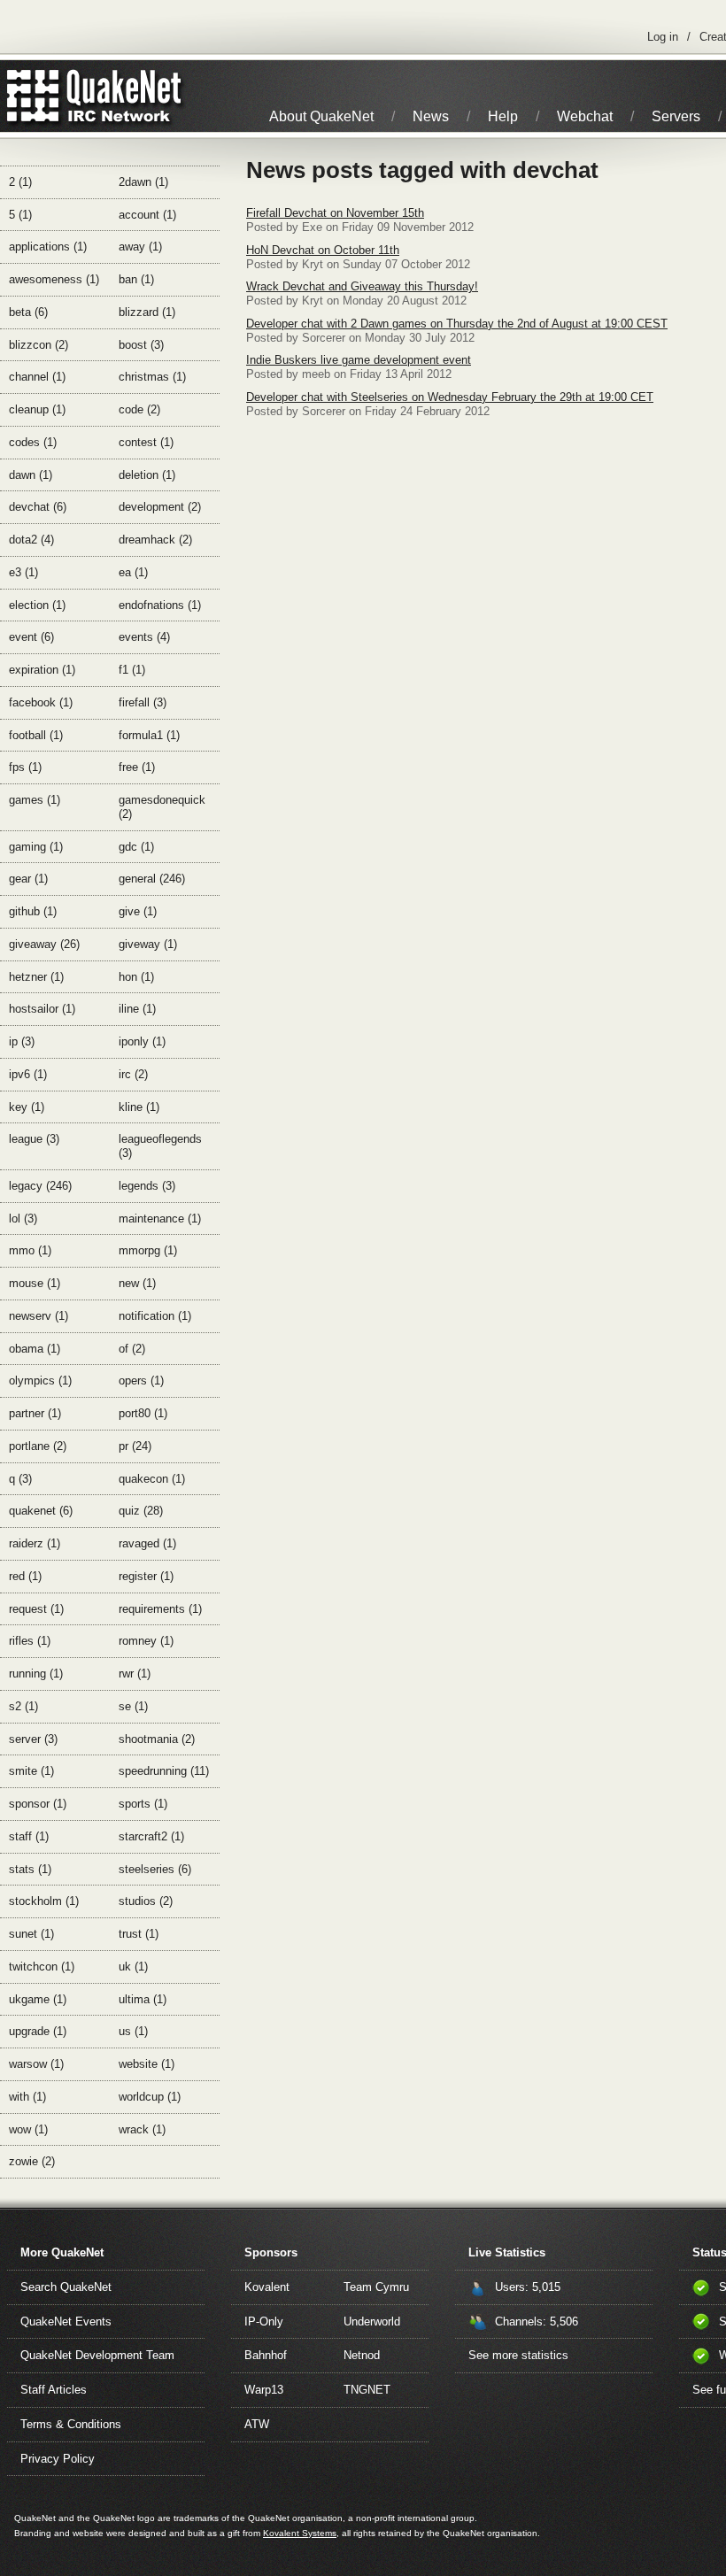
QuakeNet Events (66, 2321)
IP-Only (264, 2321)
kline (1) (139, 1107)
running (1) (36, 1674)
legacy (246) (40, 1186)
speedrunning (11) (164, 1771)
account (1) (147, 215)
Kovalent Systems (300, 2533)
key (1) (27, 1107)
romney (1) (146, 1641)
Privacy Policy (58, 2459)
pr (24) (135, 1446)
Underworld (372, 2321)
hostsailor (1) (42, 1009)
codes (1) (33, 442)
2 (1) (20, 182)
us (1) (133, 2031)
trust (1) (139, 1934)
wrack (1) (142, 2129)
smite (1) (31, 1771)
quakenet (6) (41, 1511)
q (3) (20, 1479)
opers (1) (141, 1381)
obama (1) (35, 1349)
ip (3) (22, 1041)
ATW (257, 2424)
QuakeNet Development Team (97, 2355)
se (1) (133, 1706)
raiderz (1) (35, 1543)
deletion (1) (147, 475)
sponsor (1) (38, 1804)
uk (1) (133, 1967)
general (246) (152, 879)
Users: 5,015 (528, 2287)
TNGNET (367, 2390)
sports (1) (143, 1804)
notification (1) (155, 1316)
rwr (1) (135, 1674)
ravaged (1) (147, 1543)
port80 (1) (143, 1413)
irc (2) (133, 1074)
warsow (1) (36, 2064)
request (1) (36, 1609)
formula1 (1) (149, 735)
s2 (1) (23, 1706)
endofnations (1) (160, 605)
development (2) (160, 507)
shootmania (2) (157, 1739)
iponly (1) (142, 1041)
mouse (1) (35, 1283)
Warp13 (264, 2390)
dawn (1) (31, 475)
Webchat (585, 116)
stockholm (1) (44, 1901)
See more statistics (518, 2355)
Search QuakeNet (66, 2287)
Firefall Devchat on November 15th (335, 213)
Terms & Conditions (71, 2424)
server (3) (33, 1739)
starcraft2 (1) (151, 1836)
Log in (663, 37)
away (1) (140, 247)
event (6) (31, 637)
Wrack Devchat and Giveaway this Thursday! (362, 286)
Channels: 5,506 (537, 2321)
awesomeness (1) (54, 279)
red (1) (25, 1576)
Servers (676, 116)
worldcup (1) (150, 2097)
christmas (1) (152, 377)
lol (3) (23, 1219)
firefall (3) (143, 702)
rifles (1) (30, 1641)
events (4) (144, 637)
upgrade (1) (38, 2031)
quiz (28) (141, 1511)
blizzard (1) (147, 312)
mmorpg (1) (148, 1250)
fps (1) (25, 767)
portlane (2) (38, 1446)
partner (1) (35, 1413)
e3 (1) (23, 572)
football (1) (36, 735)
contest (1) (146, 442)
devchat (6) (38, 507)
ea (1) (133, 572)
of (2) (132, 1349)
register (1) (146, 1576)
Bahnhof (266, 2355)
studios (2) (146, 1901)
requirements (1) (160, 1609)
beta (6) (28, 312)
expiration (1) (42, 670)
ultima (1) (143, 1999)
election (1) (37, 605)
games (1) (35, 800)
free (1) (137, 767)
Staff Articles (54, 2390)
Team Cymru (376, 2287)
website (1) (147, 2064)
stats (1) (30, 1869)
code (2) (139, 409)
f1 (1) (132, 670)
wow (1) (28, 2129)
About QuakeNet (321, 116)
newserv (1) (39, 1316)
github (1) (33, 911)
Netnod (362, 2355)
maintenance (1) (160, 1219)
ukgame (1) (38, 1999)
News (431, 116)
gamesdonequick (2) (162, 807)
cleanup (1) (37, 409)
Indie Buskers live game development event (359, 360)
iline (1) (137, 1009)
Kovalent (267, 2287)
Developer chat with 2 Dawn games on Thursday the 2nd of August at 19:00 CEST (457, 324)
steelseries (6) (155, 1869)
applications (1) (48, 247)
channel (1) (37, 377)
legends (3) (147, 1186)
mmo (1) (30, 1250)
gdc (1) (136, 847)
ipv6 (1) (28, 1074)
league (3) (34, 1139)
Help (503, 116)
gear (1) (28, 879)
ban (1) (136, 279)
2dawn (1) (143, 182)
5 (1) (20, 215)
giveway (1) (148, 944)
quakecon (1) (152, 1479)
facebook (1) (41, 702)
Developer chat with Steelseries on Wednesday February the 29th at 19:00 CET (450, 397)
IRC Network (126, 96)
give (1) (138, 911)
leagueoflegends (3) (160, 1146)
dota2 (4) (31, 540)
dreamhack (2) (155, 540)
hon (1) (136, 977)
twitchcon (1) (42, 1967)
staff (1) (29, 1836)
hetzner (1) (36, 977)
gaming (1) (36, 847)
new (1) (137, 1283)
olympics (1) (40, 1381)
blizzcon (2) (39, 345)
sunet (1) (31, 1934)
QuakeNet (33, 96)
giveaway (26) (44, 944)
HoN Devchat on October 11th (323, 250)
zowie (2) (32, 2161)
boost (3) (141, 345)
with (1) (27, 2097)
